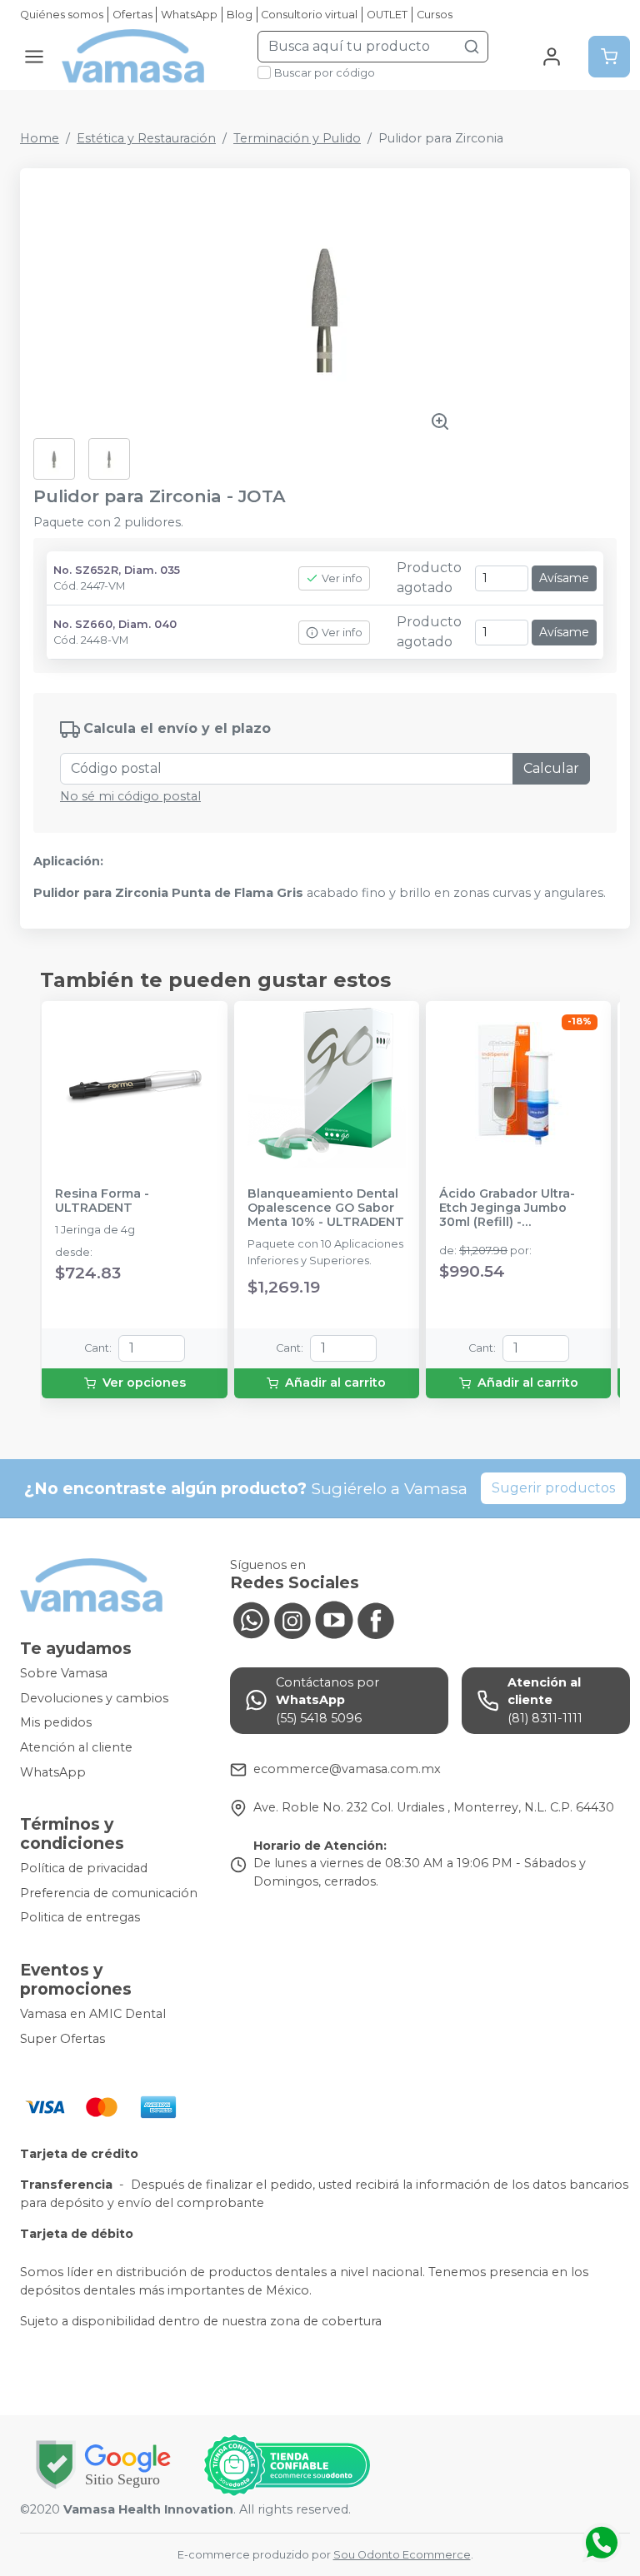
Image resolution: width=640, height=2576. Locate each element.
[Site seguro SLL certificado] (103, 2465)
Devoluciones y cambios (94, 1698)
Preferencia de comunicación (109, 1893)
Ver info (342, 578)
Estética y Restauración (146, 138)
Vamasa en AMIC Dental (93, 2014)
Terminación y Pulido (297, 138)
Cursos (435, 15)
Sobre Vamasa (64, 1673)
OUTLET (387, 15)
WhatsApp (189, 15)
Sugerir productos (553, 1488)
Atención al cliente (76, 1747)
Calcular (551, 768)
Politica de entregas (80, 1918)
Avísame (564, 578)
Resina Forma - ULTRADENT (102, 1201)
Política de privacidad (84, 1868)
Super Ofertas (62, 2039)
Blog (240, 15)
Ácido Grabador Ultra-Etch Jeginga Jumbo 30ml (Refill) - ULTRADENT (507, 1208)
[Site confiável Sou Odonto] (287, 2465)
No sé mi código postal (130, 796)
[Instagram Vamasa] (292, 1618)
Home (40, 138)
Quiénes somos (62, 15)
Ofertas (132, 15)
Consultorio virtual (309, 15)
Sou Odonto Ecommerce (402, 2555)
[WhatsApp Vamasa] (251, 1618)
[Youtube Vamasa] (334, 1618)
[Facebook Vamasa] (376, 1618)
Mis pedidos (56, 1723)
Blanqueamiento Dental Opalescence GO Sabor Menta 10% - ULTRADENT (326, 1208)
